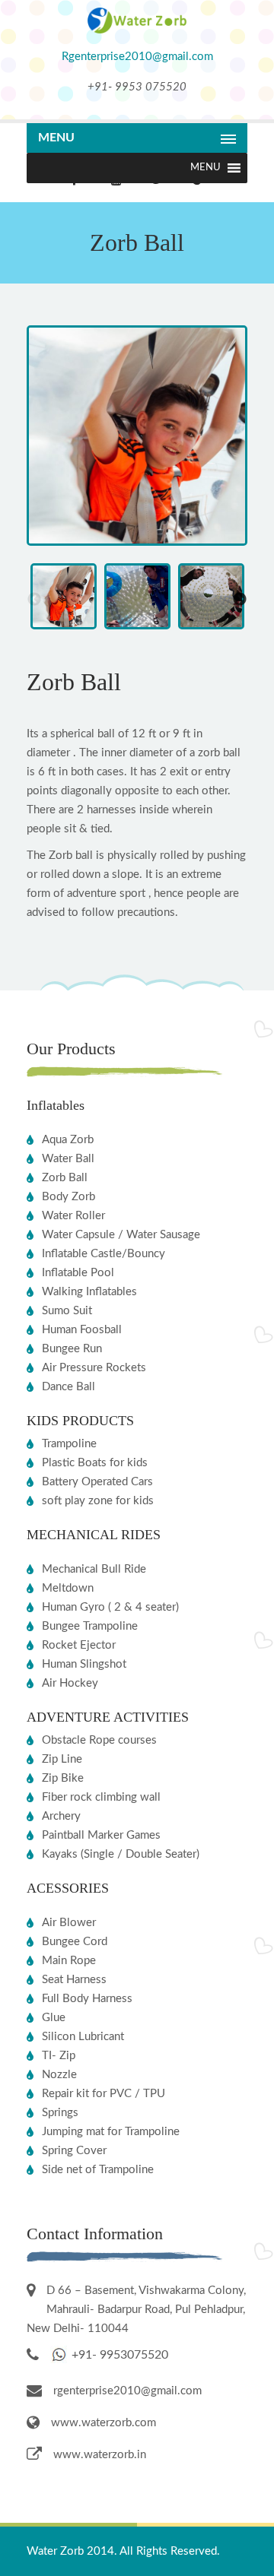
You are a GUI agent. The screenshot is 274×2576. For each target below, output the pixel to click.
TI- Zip (59, 2056)
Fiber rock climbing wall (101, 1797)
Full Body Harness (87, 1999)
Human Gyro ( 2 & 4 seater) (110, 1607)
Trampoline (69, 1444)
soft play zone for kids (98, 1501)
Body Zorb (68, 1197)
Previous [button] (34, 600)
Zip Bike (63, 1778)
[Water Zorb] (137, 30)
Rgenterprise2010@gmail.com (137, 57)
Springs (60, 2113)
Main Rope (69, 1961)
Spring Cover (74, 2151)
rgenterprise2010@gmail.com (127, 2391)
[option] (64, 600)
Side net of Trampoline (98, 2170)
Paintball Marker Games (101, 1835)
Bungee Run (72, 1349)
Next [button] (240, 600)
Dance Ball (68, 1387)
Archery (61, 1816)
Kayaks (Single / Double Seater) (121, 1854)
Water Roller (73, 1216)
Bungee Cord (75, 1942)
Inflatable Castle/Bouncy (104, 1254)
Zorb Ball (65, 1178)
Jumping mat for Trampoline (111, 2132)
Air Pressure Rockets (94, 1368)
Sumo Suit (67, 1311)
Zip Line (62, 1759)
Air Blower (69, 1923)
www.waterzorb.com (104, 2423)
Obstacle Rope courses (99, 1740)
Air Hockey (70, 1683)
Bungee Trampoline (90, 1626)
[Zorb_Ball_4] (137, 542)
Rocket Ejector (79, 1645)
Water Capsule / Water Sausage (121, 1235)
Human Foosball (82, 1330)
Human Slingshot (84, 1664)
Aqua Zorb (68, 1140)
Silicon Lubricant (83, 2037)
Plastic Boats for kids (95, 1463)
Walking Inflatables (89, 1292)
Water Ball (68, 1159)
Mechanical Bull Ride (94, 1569)
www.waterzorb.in (100, 2455)
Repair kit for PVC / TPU (104, 2094)
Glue (54, 2018)
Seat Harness (74, 1980)
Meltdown (68, 1588)
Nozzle (59, 2075)
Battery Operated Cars (97, 1482)
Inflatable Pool (78, 1273)
